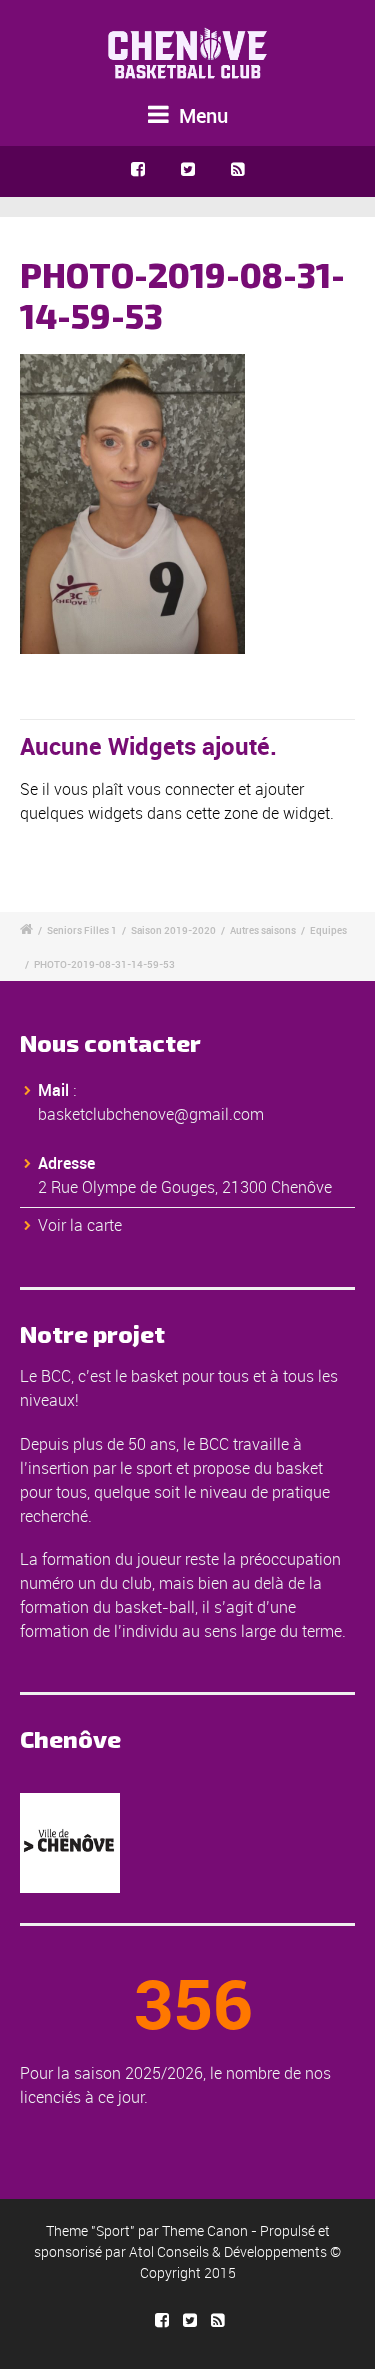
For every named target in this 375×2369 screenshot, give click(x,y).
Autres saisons (263, 930)
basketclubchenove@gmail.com (151, 1114)
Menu (201, 115)
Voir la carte (80, 1225)
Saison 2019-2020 (173, 930)
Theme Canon (205, 2230)
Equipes (328, 930)
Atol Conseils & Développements (228, 2251)
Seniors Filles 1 (82, 930)
